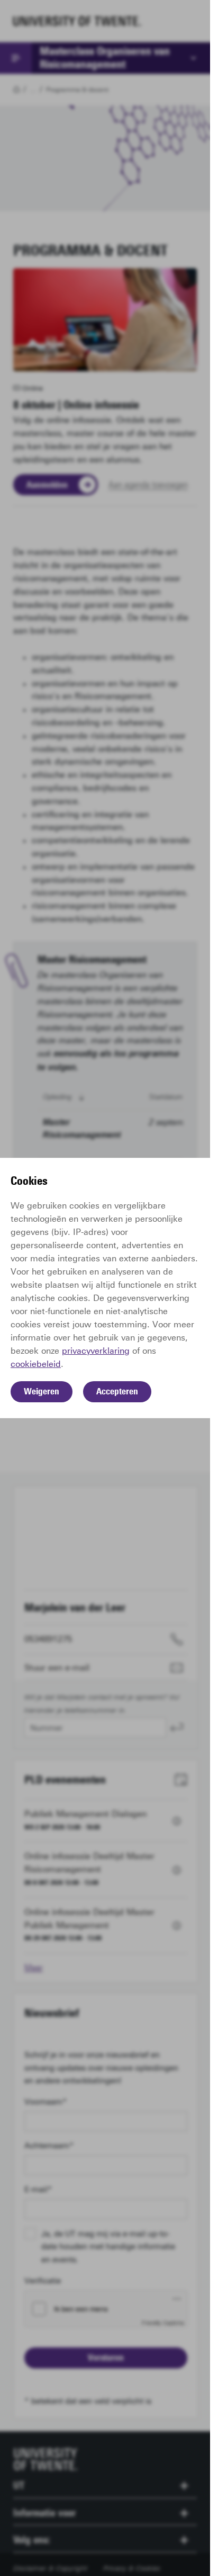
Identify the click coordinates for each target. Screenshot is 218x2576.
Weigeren (42, 1391)
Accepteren (117, 1391)
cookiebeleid (36, 1364)
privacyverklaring (96, 1351)
